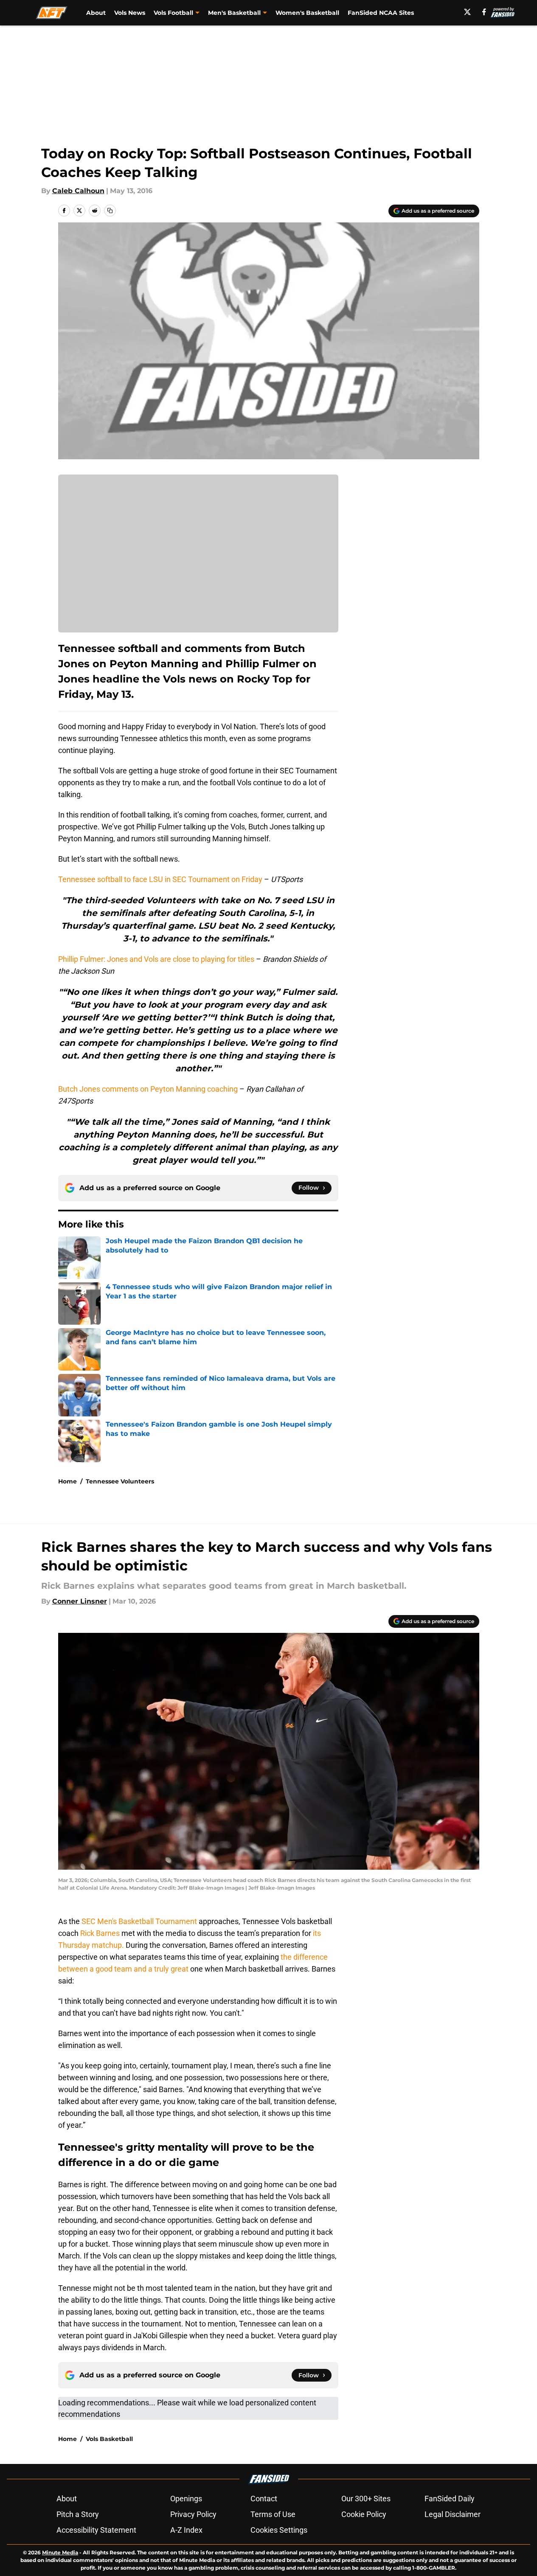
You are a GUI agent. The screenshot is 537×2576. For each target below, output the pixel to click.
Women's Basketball (307, 13)
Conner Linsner (80, 1601)
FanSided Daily (450, 2499)
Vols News (130, 13)
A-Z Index (186, 2530)
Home (67, 1481)
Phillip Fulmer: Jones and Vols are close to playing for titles (156, 959)
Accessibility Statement (96, 2530)
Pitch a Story (78, 2514)
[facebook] (484, 12)
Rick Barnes (100, 1933)
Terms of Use (273, 2514)
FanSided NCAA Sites (381, 13)
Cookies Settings (279, 2530)
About (96, 13)
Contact (264, 2499)
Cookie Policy (364, 2514)
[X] (467, 12)
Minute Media (60, 2552)
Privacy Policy (193, 2514)
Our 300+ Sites (366, 2499)
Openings (186, 2499)
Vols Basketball (109, 2439)
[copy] (110, 211)
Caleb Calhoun (78, 191)
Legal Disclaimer (453, 2514)
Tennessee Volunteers (120, 1481)
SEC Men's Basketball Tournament (139, 1921)
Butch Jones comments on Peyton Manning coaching (148, 1089)
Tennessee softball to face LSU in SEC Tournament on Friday (160, 879)
